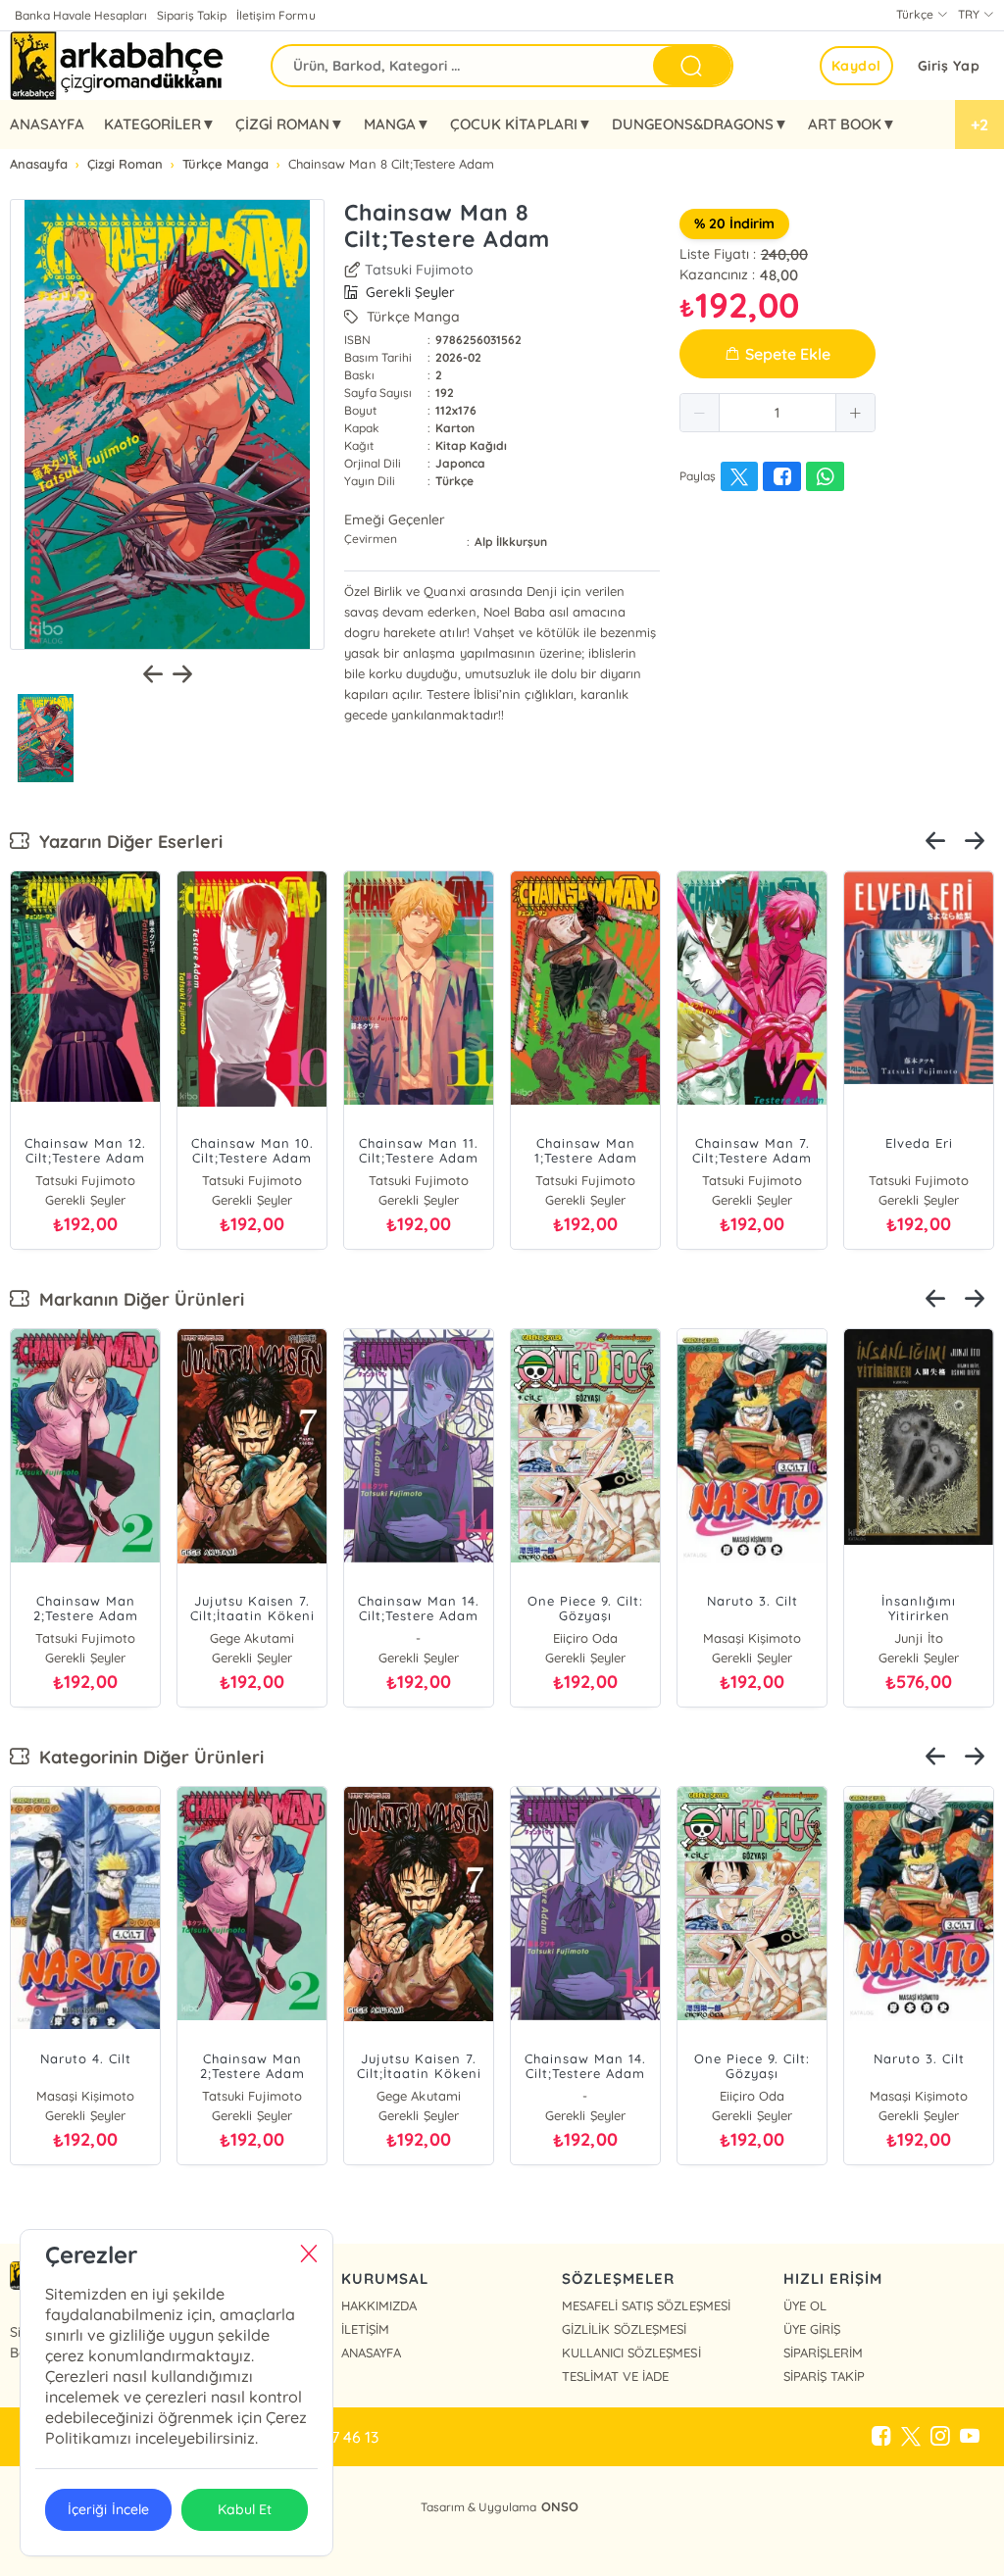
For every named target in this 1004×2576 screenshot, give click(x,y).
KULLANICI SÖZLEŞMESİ (631, 2353)
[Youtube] (970, 2437)
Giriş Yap (949, 66)
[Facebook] (881, 2437)
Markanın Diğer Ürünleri (137, 1299)
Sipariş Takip (192, 15)
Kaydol (856, 66)
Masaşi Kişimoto (752, 1638)
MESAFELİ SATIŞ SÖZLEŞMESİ (646, 2305)
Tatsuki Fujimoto (419, 270)
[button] (700, 413)
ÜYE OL (805, 2305)
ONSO (560, 2506)
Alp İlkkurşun (511, 542)
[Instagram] (940, 2437)
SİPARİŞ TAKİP (824, 2376)
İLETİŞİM (365, 2329)
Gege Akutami (251, 1638)
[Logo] (119, 66)
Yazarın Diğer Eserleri (126, 842)
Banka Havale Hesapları (81, 15)
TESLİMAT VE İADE (615, 2376)
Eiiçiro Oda (585, 1638)
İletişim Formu (276, 15)
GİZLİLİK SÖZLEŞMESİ (624, 2329)
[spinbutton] (778, 413)
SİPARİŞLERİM (823, 2353)
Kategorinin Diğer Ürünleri (147, 1757)
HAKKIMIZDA (379, 2305)
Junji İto (918, 1638)
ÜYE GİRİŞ (812, 2329)
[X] (911, 2437)
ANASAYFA (47, 124)
